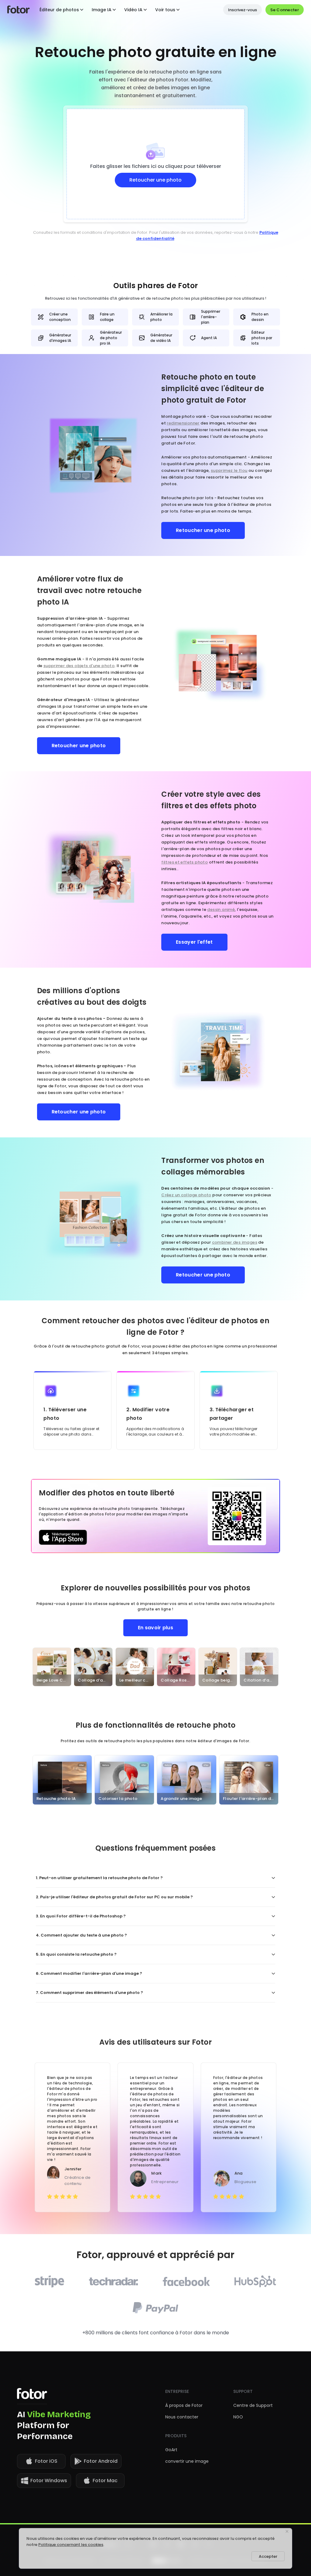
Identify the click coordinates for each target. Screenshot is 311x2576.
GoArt (171, 2450)
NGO (238, 2417)
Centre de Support (253, 2405)
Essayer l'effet (194, 942)
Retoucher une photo (203, 530)
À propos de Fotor (184, 2405)
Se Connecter (285, 10)
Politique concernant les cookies (71, 2545)
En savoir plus (155, 1628)
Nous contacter (182, 2417)
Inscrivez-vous (243, 10)
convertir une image (187, 2461)
